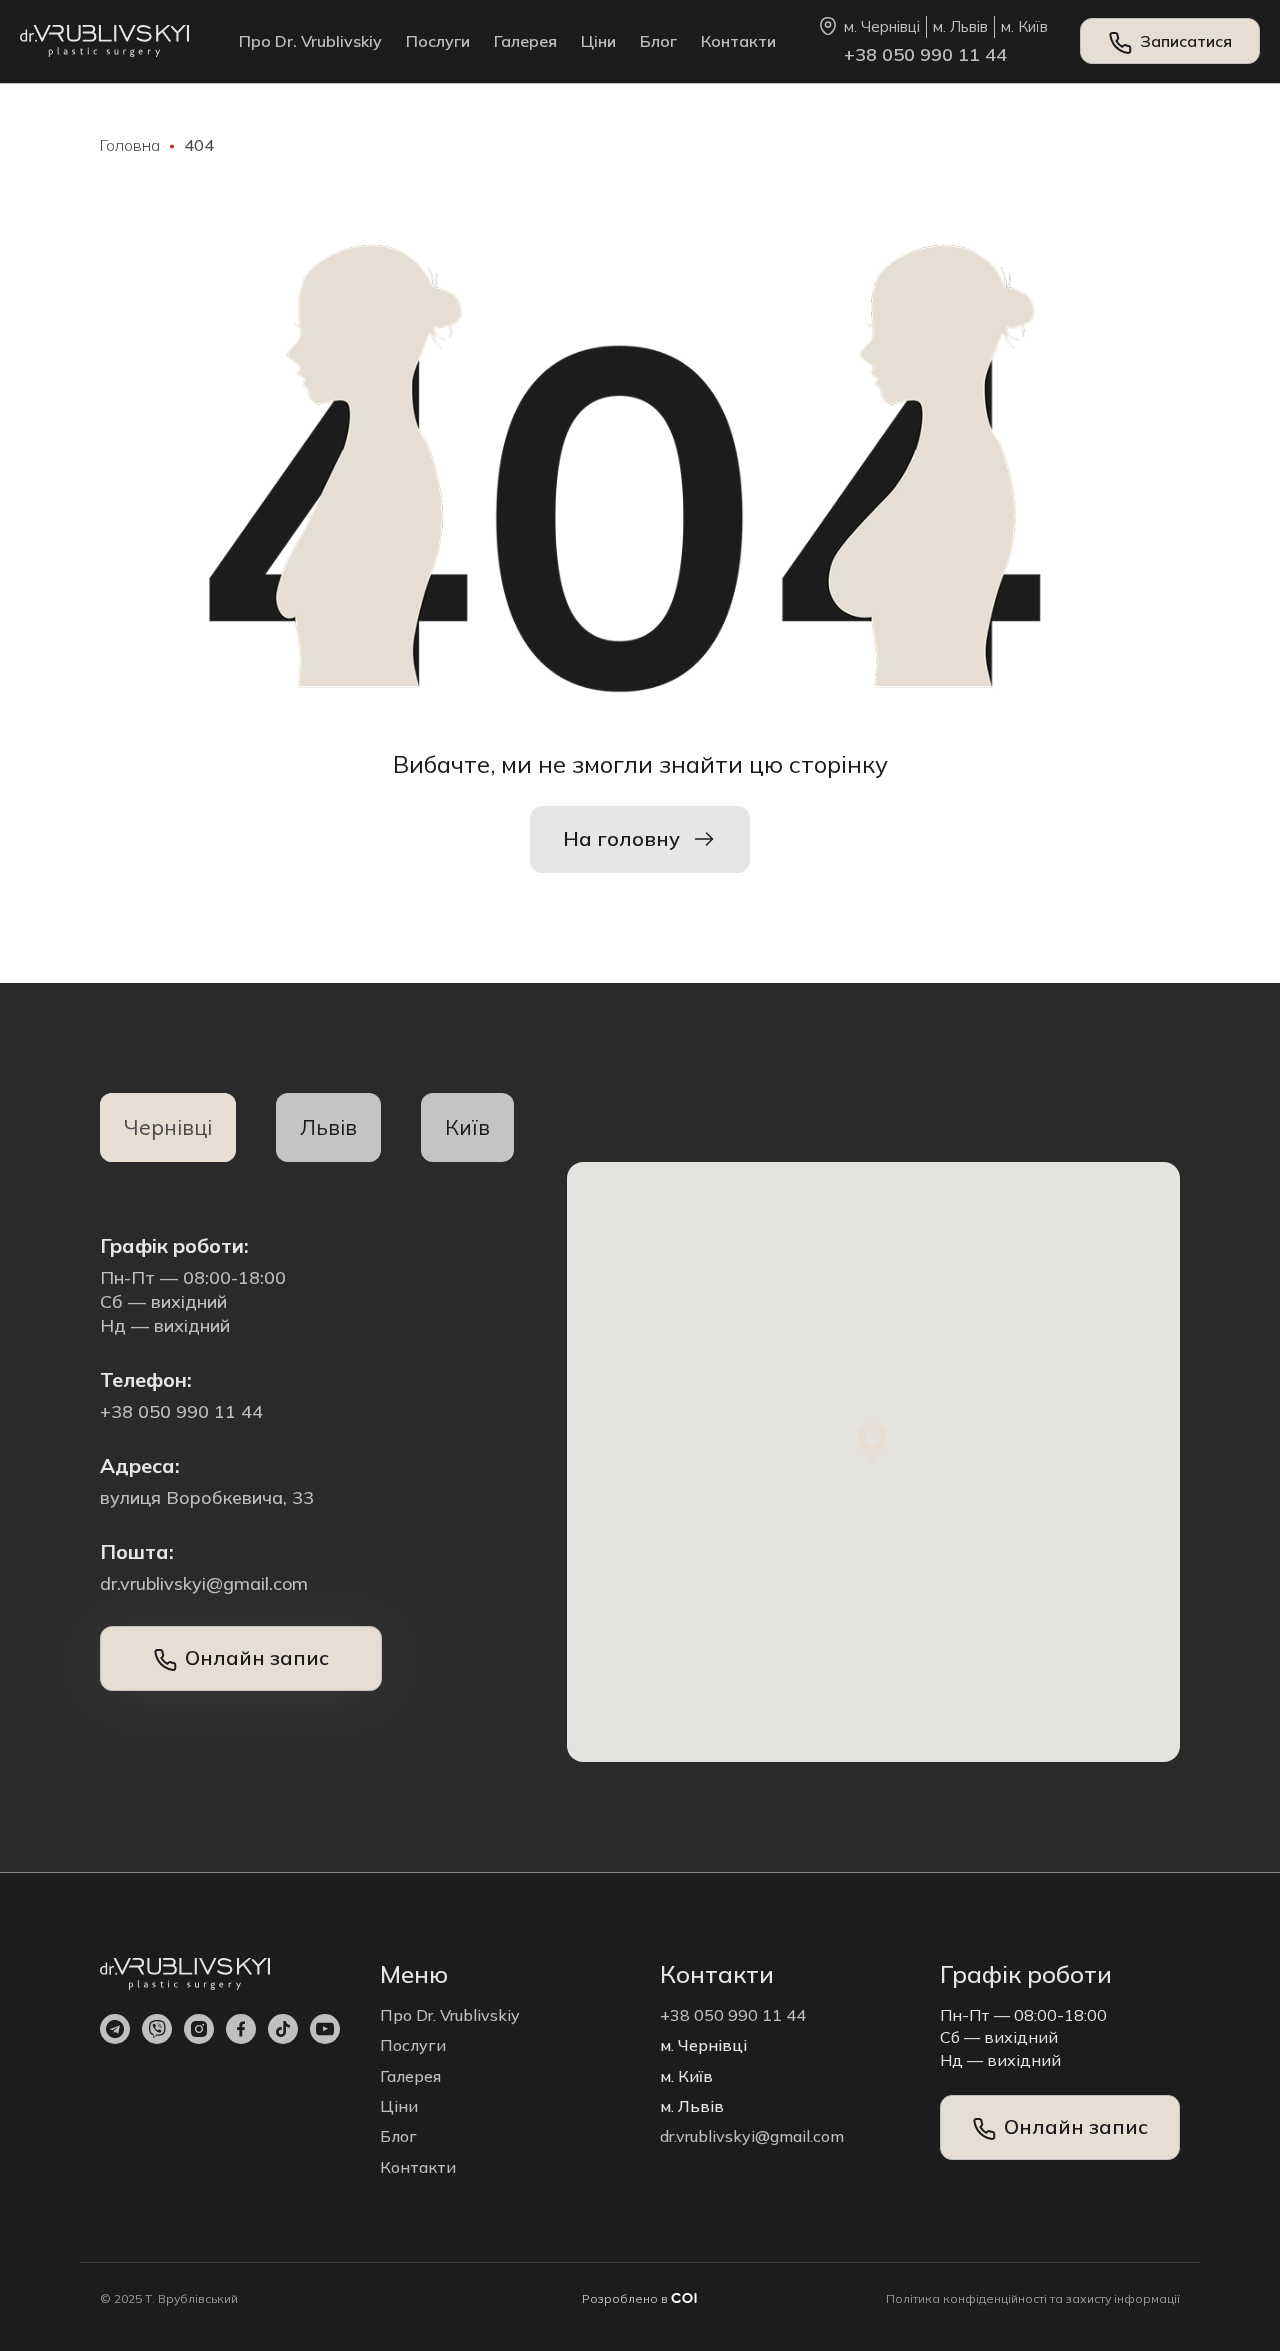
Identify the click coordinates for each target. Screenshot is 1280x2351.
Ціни (598, 41)
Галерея (525, 41)
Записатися (1186, 41)
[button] (873, 1442)
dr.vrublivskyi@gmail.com (204, 1583)
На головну (621, 838)
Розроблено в (626, 2298)
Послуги (438, 41)
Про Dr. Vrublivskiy (310, 41)
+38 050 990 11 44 (925, 55)
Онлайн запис (257, 1657)
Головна (130, 145)
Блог (658, 41)
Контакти (738, 41)
